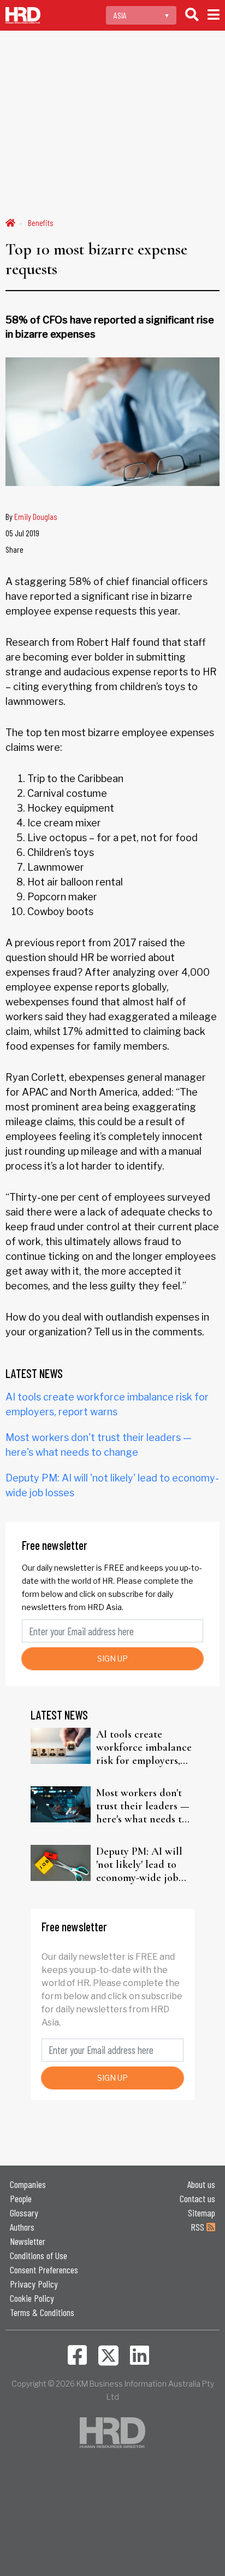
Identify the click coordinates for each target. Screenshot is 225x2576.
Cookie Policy (32, 2298)
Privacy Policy (34, 2284)
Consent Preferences (44, 2270)
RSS (199, 2227)
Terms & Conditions (42, 2312)
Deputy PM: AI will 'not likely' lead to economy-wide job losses (139, 1865)
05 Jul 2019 (22, 533)
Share (14, 549)
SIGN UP (112, 1659)
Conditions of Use (39, 2255)
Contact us (197, 2198)
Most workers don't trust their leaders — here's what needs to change (143, 1806)
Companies (28, 2184)
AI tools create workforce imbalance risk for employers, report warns (144, 1747)
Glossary (24, 2213)
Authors (22, 2227)
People (21, 2198)
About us (201, 2184)
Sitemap (202, 2213)
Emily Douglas (36, 516)
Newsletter (28, 2241)
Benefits (41, 222)
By (31, 516)
